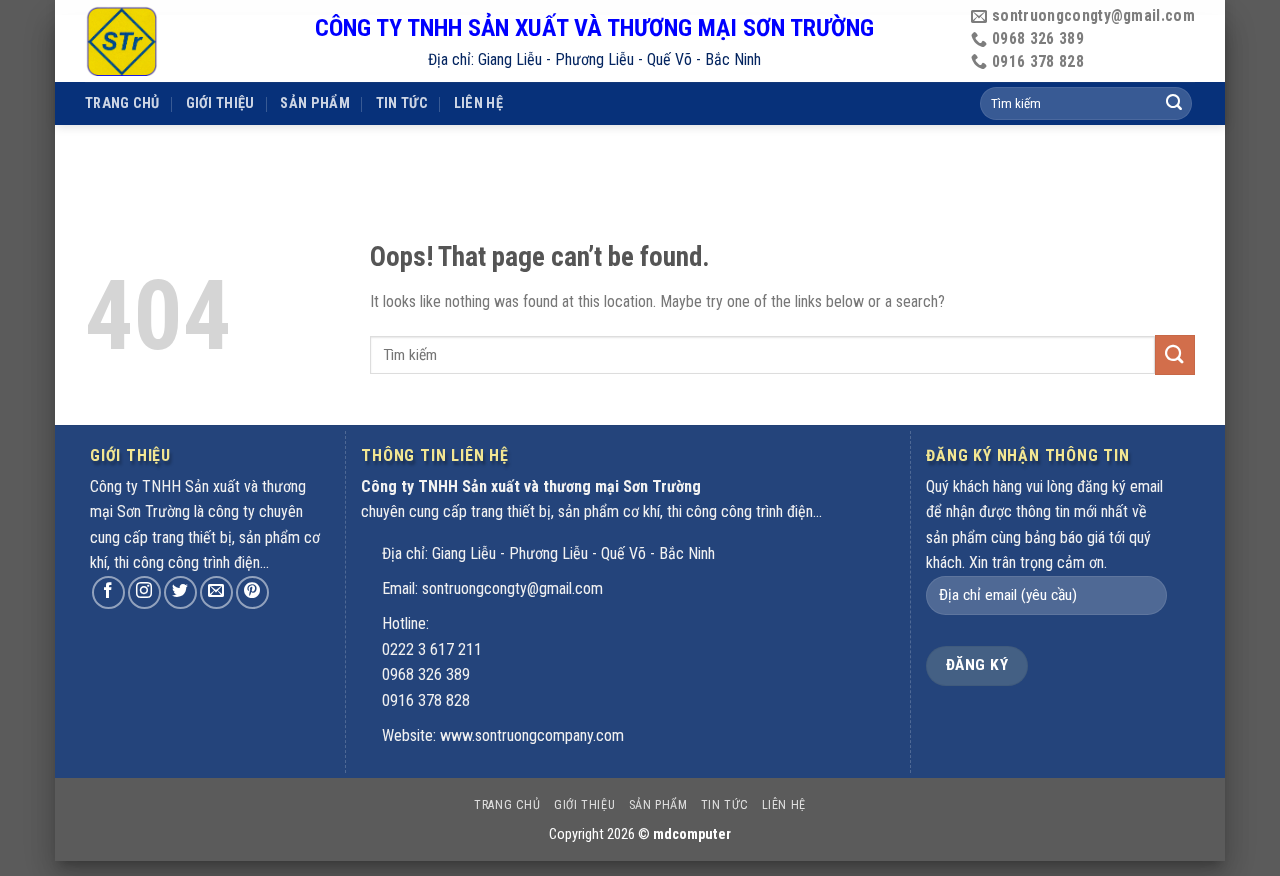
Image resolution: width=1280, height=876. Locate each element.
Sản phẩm (314, 103)
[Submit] (1175, 354)
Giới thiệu (220, 103)
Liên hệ (478, 103)
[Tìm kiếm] (1174, 104)
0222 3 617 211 (432, 649)
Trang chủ (122, 103)
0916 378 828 (426, 700)
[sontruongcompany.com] (185, 41)
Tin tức (402, 103)
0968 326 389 (426, 674)
